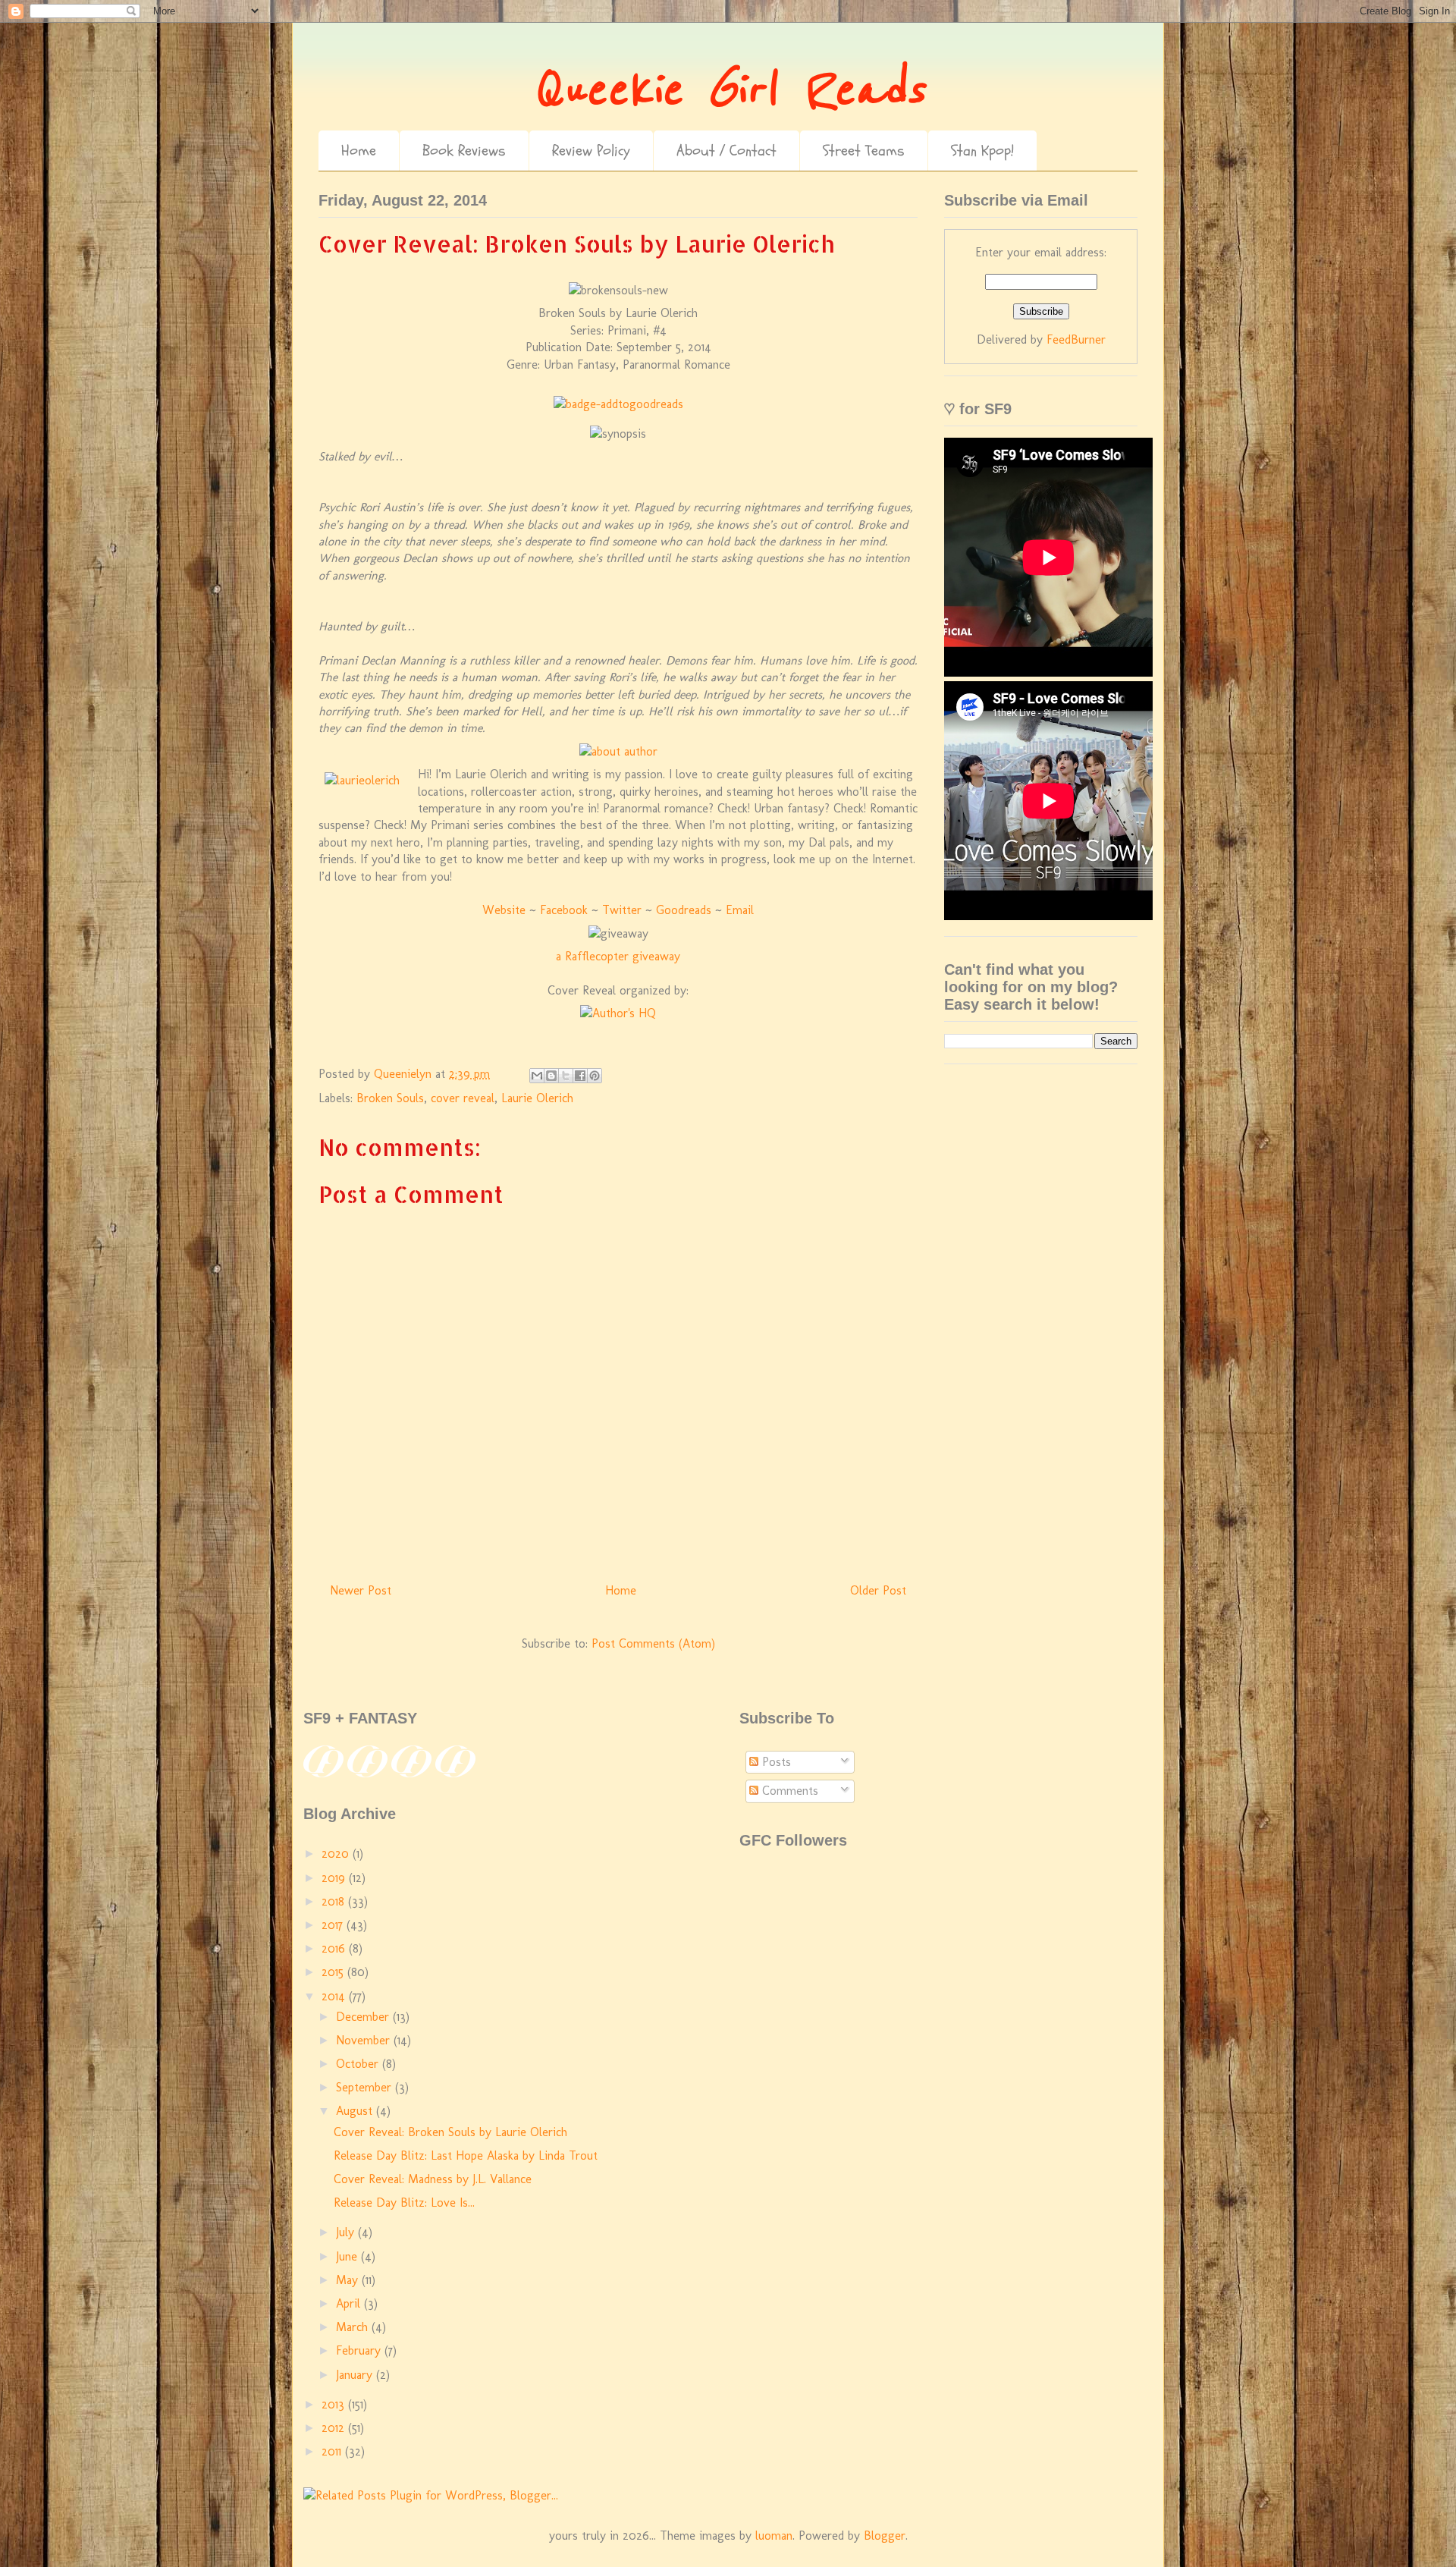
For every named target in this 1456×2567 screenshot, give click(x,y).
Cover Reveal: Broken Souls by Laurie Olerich (450, 2132)
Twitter (622, 910)
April (350, 2303)
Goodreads (684, 910)
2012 (335, 2428)
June (348, 2256)
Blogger (885, 2536)
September (366, 2087)
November (365, 2040)
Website (504, 910)
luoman (774, 2536)
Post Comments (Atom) (653, 1643)
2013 (335, 2404)
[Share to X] (566, 1076)
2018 (335, 1901)
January (356, 2375)
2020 (337, 1854)
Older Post (878, 1590)
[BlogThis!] (551, 1076)
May (349, 2280)
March (354, 2327)
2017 (334, 1925)
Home (359, 151)
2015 (334, 1972)
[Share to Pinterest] (595, 1076)
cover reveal (463, 1098)
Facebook (564, 910)
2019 (335, 1878)
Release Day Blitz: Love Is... (404, 2203)
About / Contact (726, 151)
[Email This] (537, 1076)
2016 (335, 1948)
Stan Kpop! (982, 151)
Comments (788, 1791)
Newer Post (361, 1590)
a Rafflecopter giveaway (618, 956)
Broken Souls (390, 1098)
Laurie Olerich (537, 1098)
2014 (335, 1996)
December (364, 2017)
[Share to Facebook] (580, 1076)
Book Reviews (464, 151)
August (356, 2111)
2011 (333, 2451)
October (359, 2064)
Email (740, 910)
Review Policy (591, 151)
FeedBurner (1076, 339)
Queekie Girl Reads (728, 90)
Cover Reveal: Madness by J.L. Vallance (433, 2179)
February (360, 2350)
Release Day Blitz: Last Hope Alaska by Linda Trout (466, 2155)
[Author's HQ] (618, 1013)
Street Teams (864, 151)
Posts (775, 1762)
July (347, 2232)
